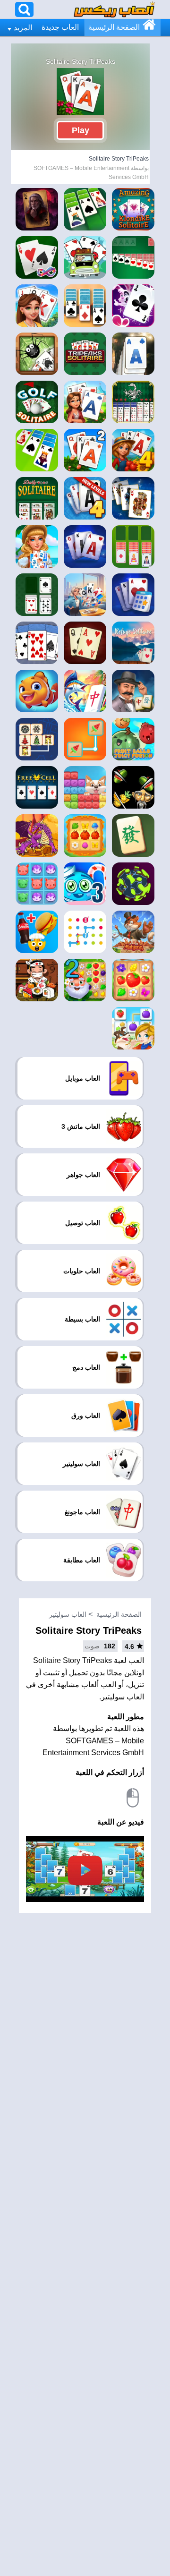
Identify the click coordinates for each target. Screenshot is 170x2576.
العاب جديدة (60, 27)
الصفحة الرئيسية (114, 27)
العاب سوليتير (68, 1614)
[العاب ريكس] (114, 9)
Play (81, 130)
